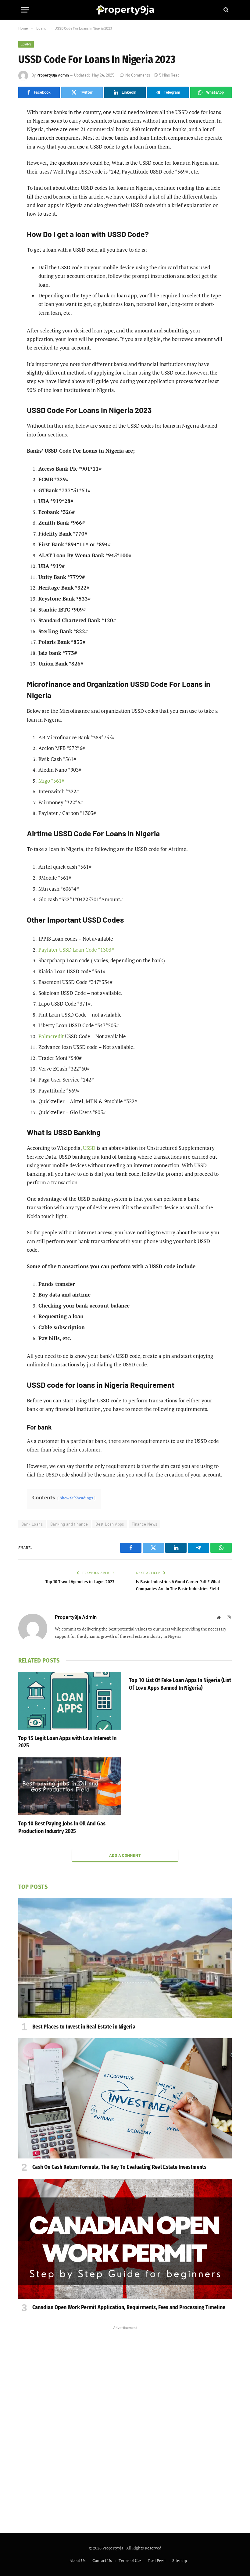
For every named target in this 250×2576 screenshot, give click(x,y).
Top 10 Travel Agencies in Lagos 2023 (80, 1582)
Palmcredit (51, 1036)
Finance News (145, 1524)
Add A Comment (125, 1855)
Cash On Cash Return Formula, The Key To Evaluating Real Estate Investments (119, 2167)
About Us (78, 2560)
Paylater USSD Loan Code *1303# (76, 950)
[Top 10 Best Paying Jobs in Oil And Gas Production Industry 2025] (70, 1786)
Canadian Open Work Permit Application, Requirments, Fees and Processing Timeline (129, 2307)
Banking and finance (69, 1524)
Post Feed (157, 2560)
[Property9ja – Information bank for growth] (125, 10)
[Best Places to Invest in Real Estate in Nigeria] (125, 1958)
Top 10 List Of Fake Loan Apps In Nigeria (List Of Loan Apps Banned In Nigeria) (180, 1684)
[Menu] (25, 10)
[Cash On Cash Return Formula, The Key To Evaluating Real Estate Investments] (125, 2098)
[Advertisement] (125, 2423)
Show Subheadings (76, 1498)
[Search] (225, 10)
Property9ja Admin (53, 75)
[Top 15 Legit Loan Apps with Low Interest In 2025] (70, 1701)
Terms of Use (130, 2560)
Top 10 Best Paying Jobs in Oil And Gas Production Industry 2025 (62, 1827)
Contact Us (102, 2560)
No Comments (138, 75)
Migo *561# (51, 781)
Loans (26, 44)
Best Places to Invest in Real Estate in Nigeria (84, 2027)
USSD (89, 1148)
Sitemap (180, 2560)
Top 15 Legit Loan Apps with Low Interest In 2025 (67, 1742)
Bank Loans (32, 1524)
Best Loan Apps (110, 1524)
